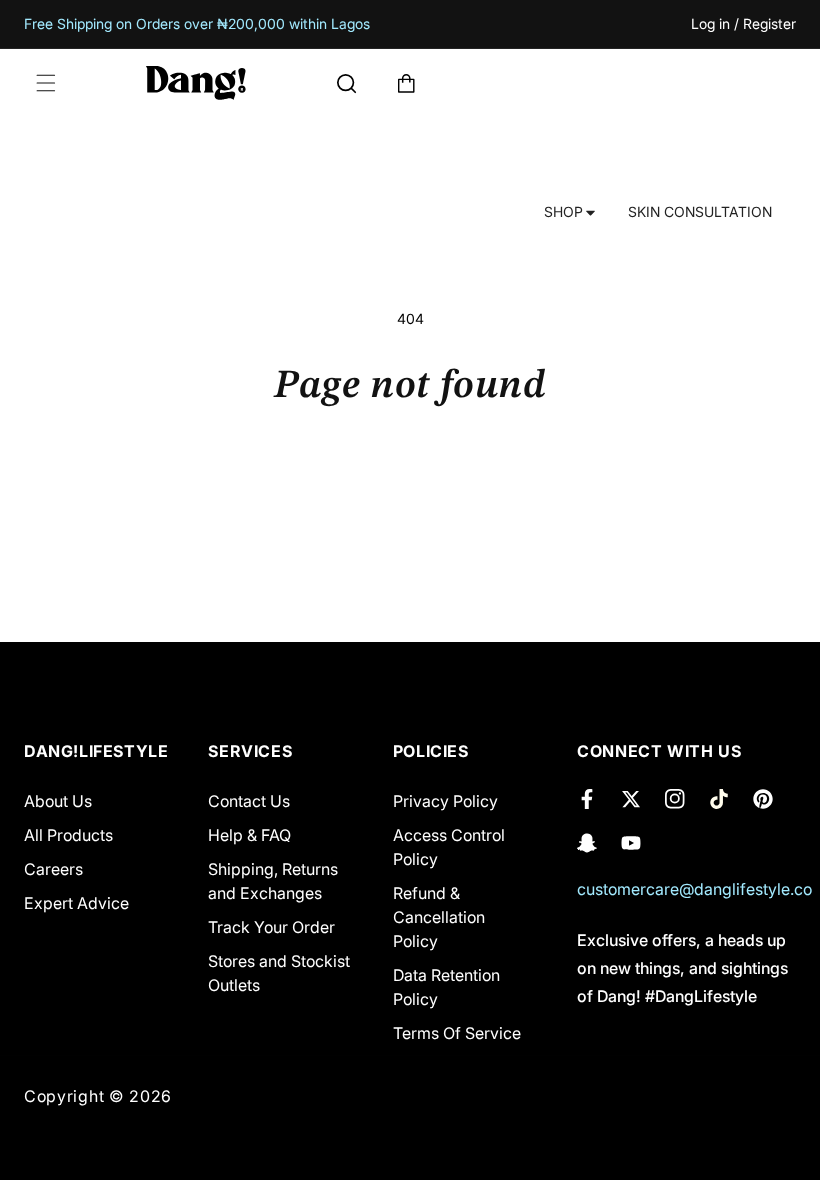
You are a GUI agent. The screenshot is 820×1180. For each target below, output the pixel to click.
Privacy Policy (445, 801)
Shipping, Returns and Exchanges (273, 881)
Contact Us (249, 801)
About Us (58, 801)
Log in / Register (743, 24)
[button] (46, 83)
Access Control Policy (449, 847)
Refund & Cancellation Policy (439, 917)
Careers (53, 869)
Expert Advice (76, 903)
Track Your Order (271, 927)
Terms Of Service (457, 1033)
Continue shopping (410, 477)
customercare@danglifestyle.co (694, 889)
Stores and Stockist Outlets (279, 973)
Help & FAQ (249, 835)
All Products (68, 835)
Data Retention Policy (446, 987)
